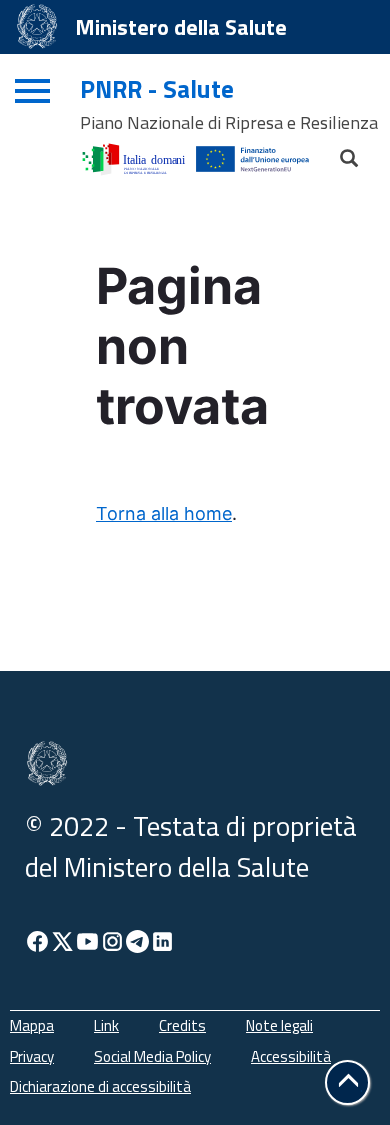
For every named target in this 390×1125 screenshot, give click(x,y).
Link (106, 1025)
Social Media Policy (152, 1056)
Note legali (279, 1025)
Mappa (32, 1025)
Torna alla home (164, 513)
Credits (182, 1025)
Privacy (32, 1056)
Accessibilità (291, 1056)
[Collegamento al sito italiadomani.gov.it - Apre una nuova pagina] (137, 153)
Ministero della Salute (181, 27)
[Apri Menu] (30, 84)
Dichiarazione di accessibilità (100, 1086)
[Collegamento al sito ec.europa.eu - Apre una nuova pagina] (262, 153)
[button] (347, 1082)
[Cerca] (340, 153)
